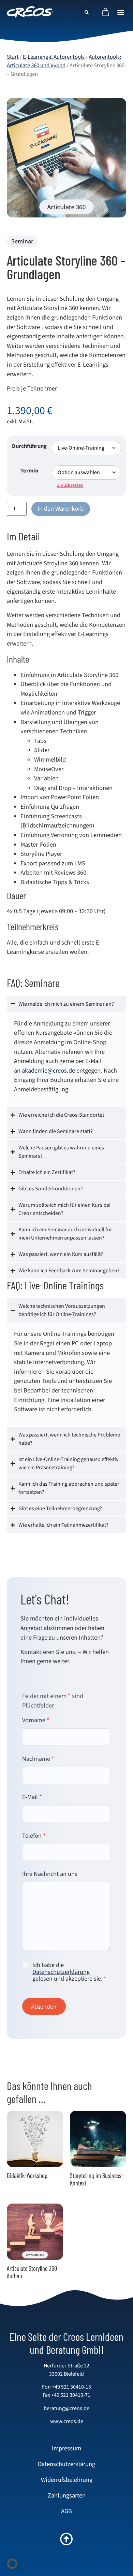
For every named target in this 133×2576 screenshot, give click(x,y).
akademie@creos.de (48, 1071)
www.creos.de (67, 2421)
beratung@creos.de (66, 2408)
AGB (66, 2511)
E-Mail (32, 1797)
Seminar (22, 241)
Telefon (34, 1836)
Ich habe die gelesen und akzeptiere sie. (69, 1972)
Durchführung (29, 446)
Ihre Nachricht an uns (50, 1874)
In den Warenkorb (61, 509)
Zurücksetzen (70, 485)
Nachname (38, 1759)
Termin (29, 471)
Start (13, 57)
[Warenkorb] (105, 12)
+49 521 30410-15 (71, 2387)
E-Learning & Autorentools (54, 57)
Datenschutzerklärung (61, 1972)
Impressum (66, 2448)
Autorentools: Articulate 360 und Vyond (64, 61)
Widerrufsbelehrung (67, 2480)
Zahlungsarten (67, 2495)
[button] (121, 12)
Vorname (36, 1721)
